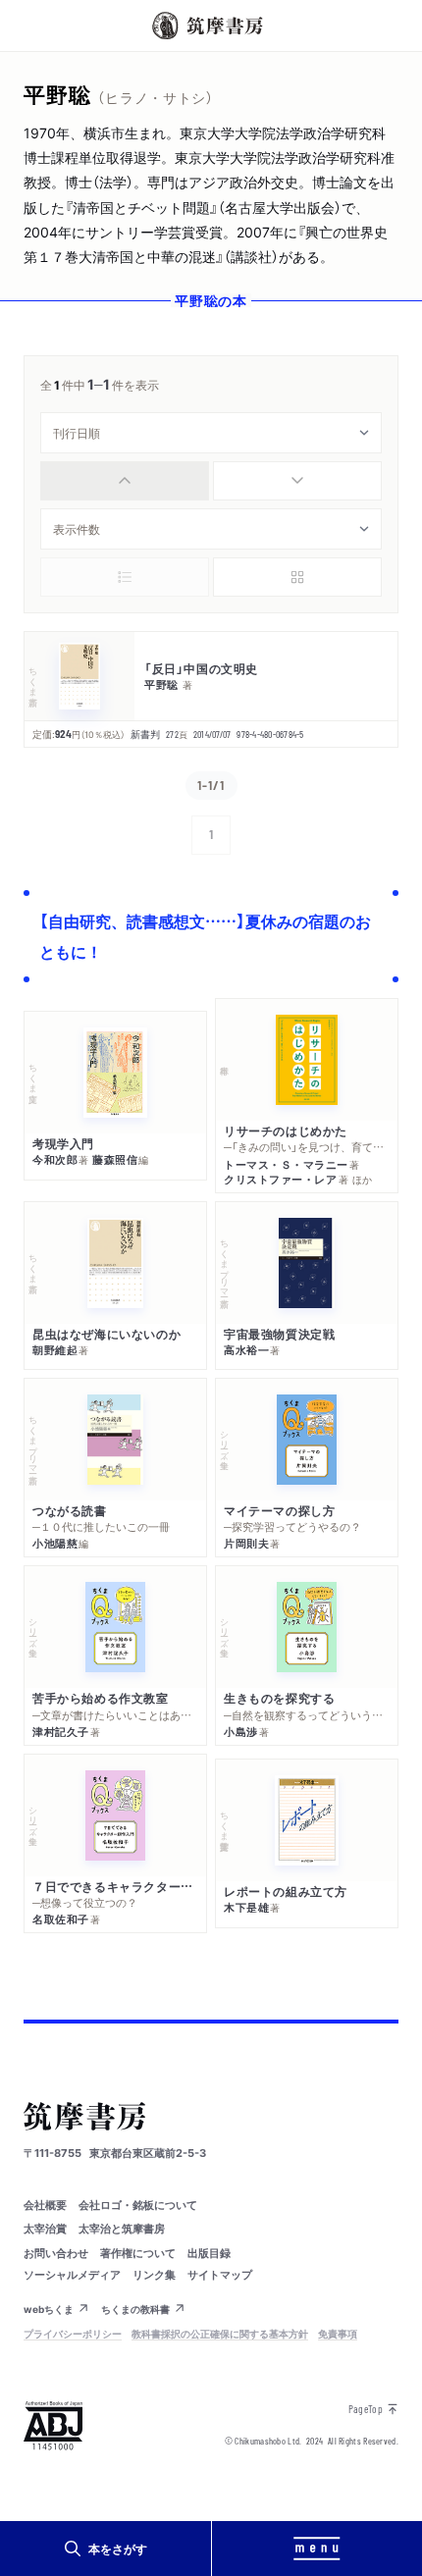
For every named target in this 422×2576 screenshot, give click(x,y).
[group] (211, 481)
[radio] (125, 481)
